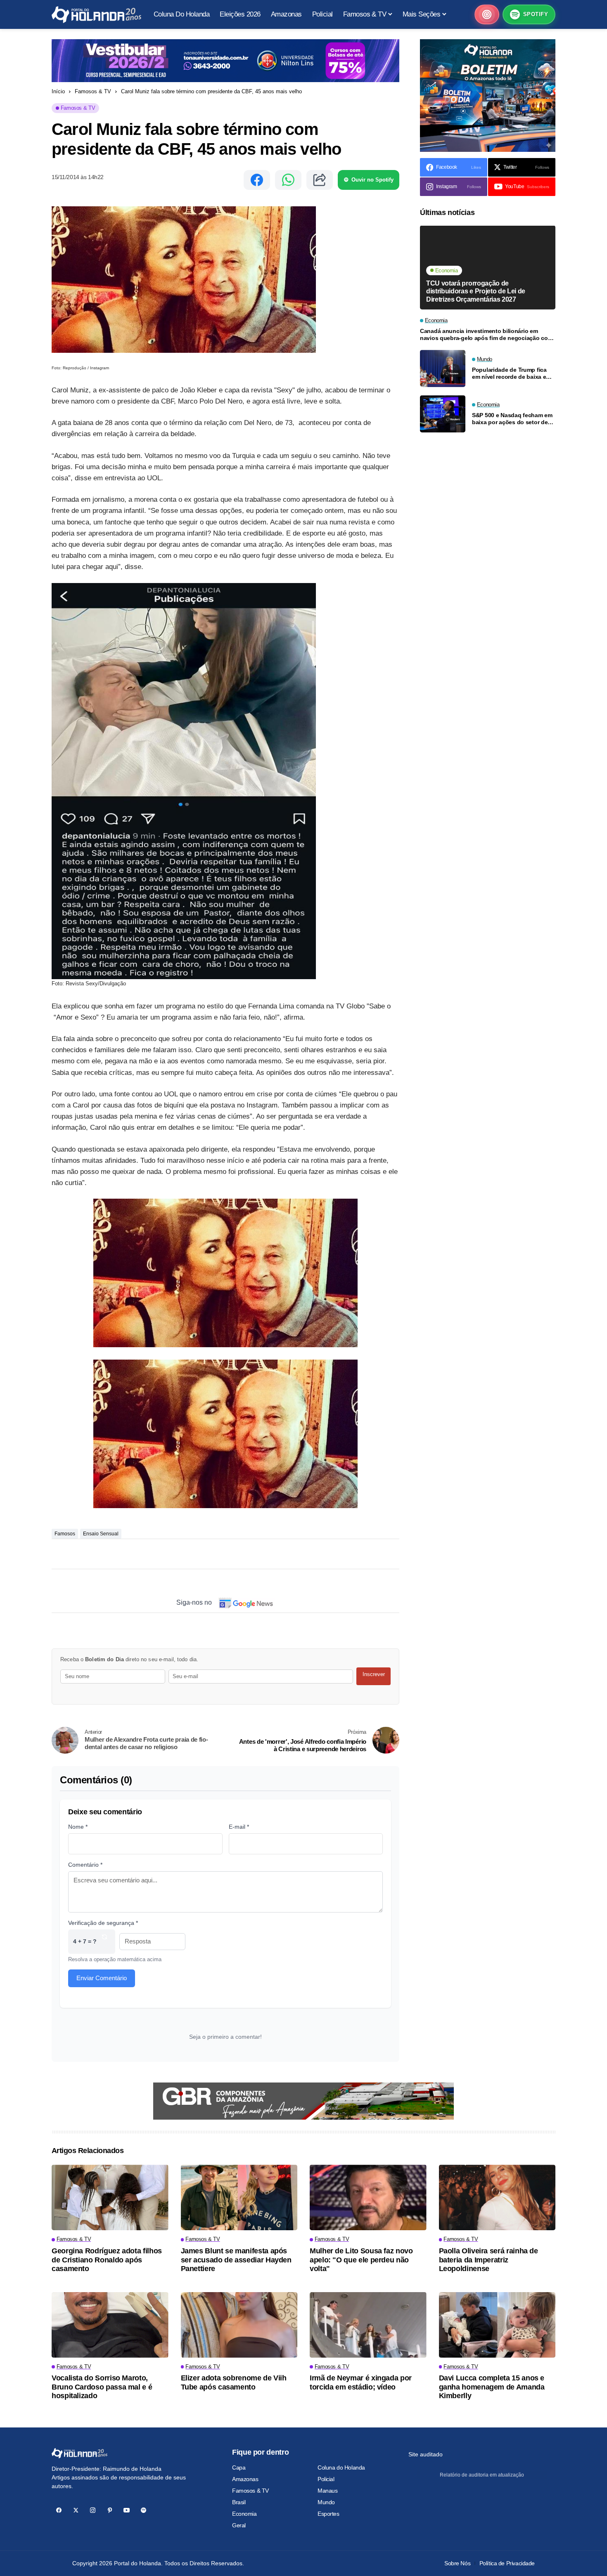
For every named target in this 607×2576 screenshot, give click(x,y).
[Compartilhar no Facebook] (257, 180)
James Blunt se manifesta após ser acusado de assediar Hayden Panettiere (236, 2260)
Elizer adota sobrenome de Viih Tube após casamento (234, 2382)
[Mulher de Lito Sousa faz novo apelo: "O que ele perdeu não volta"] (368, 2197)
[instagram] (93, 2510)
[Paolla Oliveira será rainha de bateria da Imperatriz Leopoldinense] (497, 2197)
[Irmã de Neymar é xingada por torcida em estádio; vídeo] (368, 2325)
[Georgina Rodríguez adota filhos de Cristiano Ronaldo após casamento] (110, 2197)
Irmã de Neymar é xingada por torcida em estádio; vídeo (361, 2382)
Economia (244, 2514)
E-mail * (239, 1827)
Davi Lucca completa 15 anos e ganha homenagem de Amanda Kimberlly (492, 2387)
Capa (239, 2467)
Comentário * (85, 1865)
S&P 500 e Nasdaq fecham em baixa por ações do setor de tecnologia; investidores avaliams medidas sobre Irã (512, 419)
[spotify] (143, 2510)
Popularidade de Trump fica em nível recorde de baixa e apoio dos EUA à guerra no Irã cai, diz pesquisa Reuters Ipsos (512, 374)
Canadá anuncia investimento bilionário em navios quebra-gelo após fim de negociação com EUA (486, 335)
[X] (76, 2510)
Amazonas (245, 2479)
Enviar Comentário (102, 1978)
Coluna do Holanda (341, 2467)
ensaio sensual (101, 1534)
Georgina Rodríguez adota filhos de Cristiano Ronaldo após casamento (107, 2260)
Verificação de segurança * (103, 1923)
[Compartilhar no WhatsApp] (288, 180)
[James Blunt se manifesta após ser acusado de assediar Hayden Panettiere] (239, 2197)
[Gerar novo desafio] (104, 1942)
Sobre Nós (457, 2563)
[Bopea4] (96, 15)
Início (58, 91)
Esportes (328, 2514)
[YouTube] (127, 2510)
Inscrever (374, 1674)
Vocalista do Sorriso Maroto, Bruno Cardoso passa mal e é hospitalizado (102, 2387)
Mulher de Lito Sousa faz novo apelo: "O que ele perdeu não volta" (361, 2260)
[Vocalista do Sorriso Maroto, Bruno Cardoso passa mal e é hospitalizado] (110, 2325)
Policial (326, 2479)
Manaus (327, 2491)
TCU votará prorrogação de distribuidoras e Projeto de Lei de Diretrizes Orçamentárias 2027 (476, 291)
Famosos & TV (93, 91)
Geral (239, 2525)
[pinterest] (110, 2510)
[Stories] (487, 14)
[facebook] (59, 2510)
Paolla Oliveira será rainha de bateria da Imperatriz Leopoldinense (488, 2260)
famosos (65, 1534)
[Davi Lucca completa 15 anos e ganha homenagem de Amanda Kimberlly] (497, 2325)
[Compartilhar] (320, 180)
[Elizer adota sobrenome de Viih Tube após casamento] (239, 2325)
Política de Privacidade (507, 2563)
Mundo (326, 2502)
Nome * (78, 1827)
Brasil (239, 2502)
